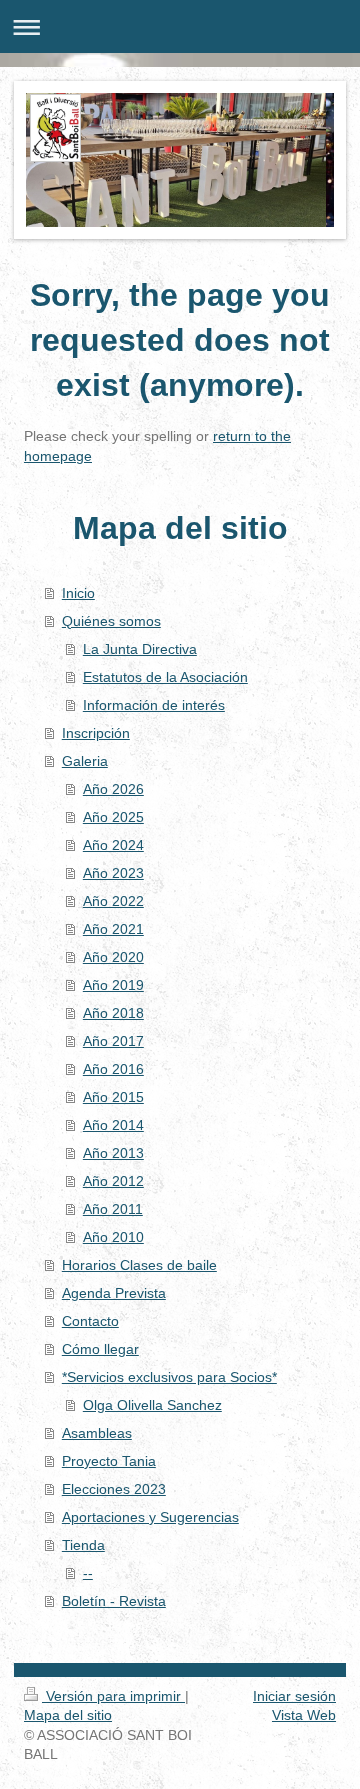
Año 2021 (113, 929)
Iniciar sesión (294, 1696)
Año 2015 (113, 1097)
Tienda (83, 1545)
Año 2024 (113, 845)
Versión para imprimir (113, 1696)
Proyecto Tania (109, 1461)
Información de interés (154, 705)
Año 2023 (113, 873)
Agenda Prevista (114, 1293)
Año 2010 (113, 1237)
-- (88, 1573)
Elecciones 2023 (114, 1489)
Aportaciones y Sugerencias (150, 1517)
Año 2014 (113, 1125)
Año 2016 (113, 1069)
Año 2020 (113, 957)
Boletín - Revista (114, 1601)
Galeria (85, 761)
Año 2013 (113, 1153)
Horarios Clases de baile (139, 1265)
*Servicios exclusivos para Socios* (169, 1377)
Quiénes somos (111, 621)
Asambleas (97, 1433)
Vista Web (304, 1715)
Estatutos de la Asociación (165, 677)
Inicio (78, 593)
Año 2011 (113, 1209)
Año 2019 (113, 985)
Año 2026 (113, 789)
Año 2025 (113, 817)
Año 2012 (113, 1181)
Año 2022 (113, 901)
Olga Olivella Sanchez (152, 1405)
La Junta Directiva (140, 649)
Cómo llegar (100, 1349)
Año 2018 (113, 1013)
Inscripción (96, 733)
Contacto (90, 1321)
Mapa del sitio (68, 1715)
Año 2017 (113, 1041)
